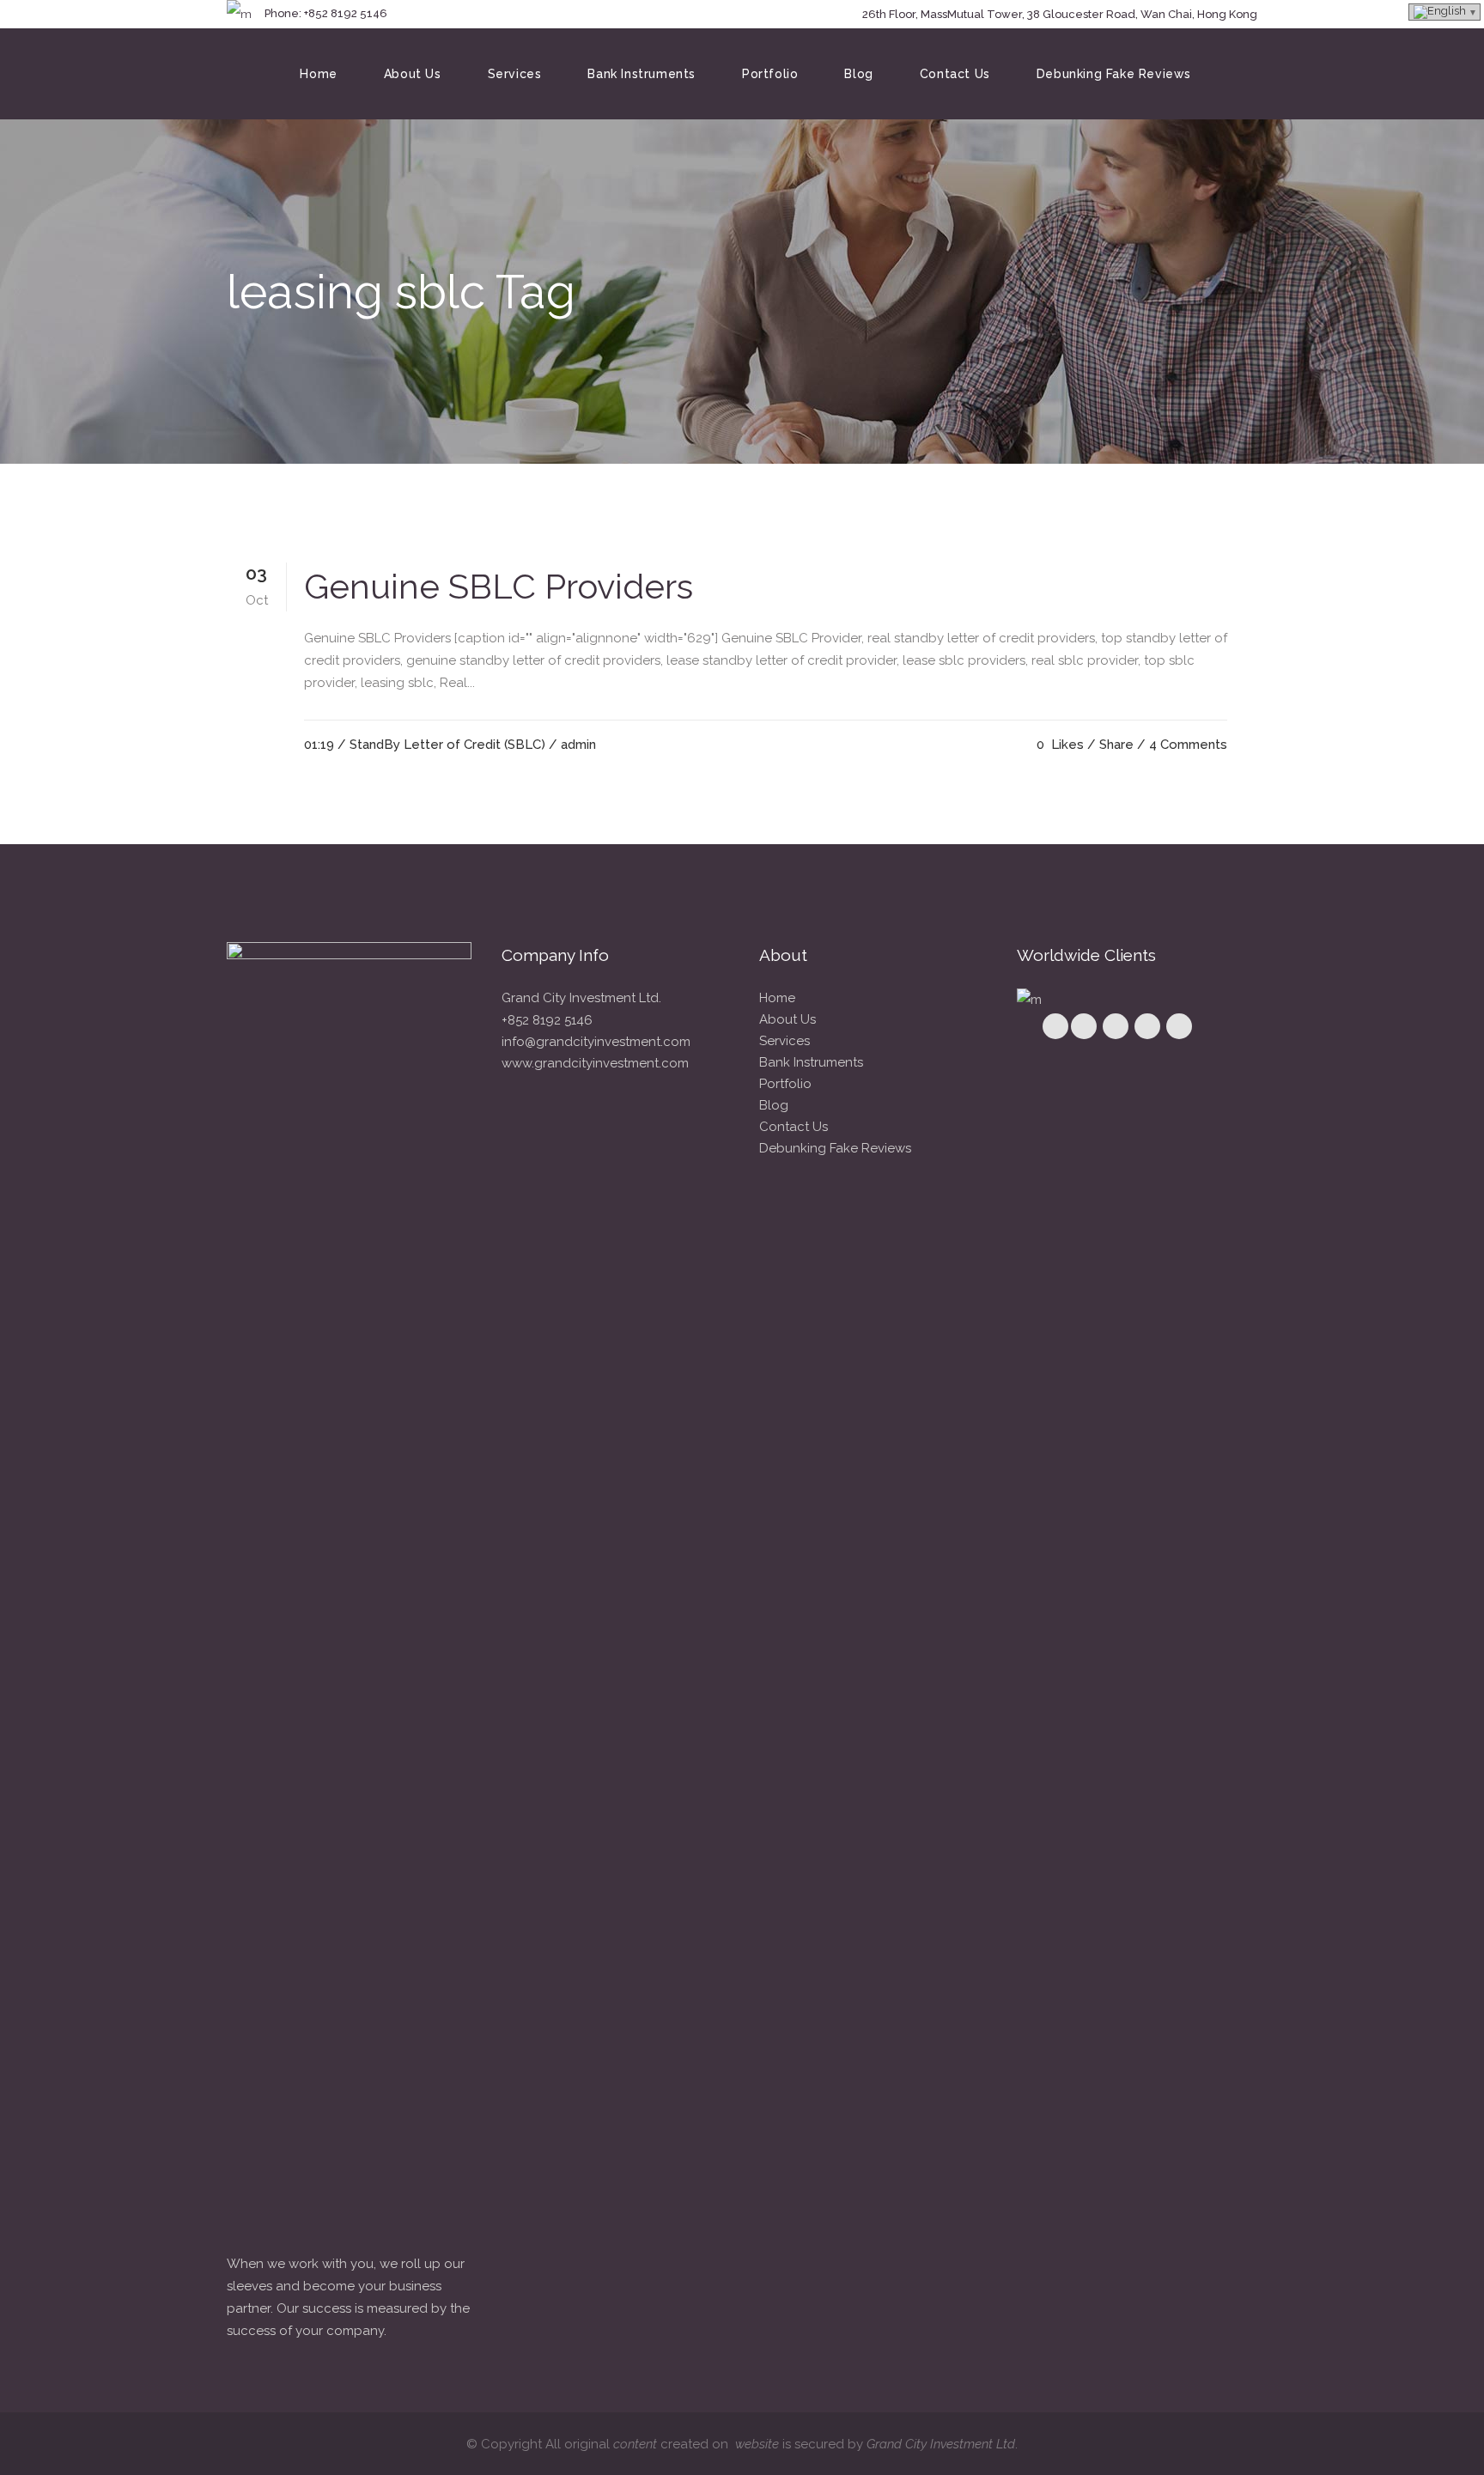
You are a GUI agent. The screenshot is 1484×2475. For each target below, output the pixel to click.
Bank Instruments (811, 1062)
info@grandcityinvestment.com (596, 1042)
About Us (788, 1019)
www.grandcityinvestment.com (595, 1063)
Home (777, 998)
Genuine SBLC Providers (499, 586)
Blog (774, 1105)
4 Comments (1188, 745)
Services (785, 1041)
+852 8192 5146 (547, 1020)
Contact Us (794, 1127)
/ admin (572, 745)
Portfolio (785, 1084)
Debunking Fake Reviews (835, 1148)
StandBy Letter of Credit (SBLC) (447, 745)
